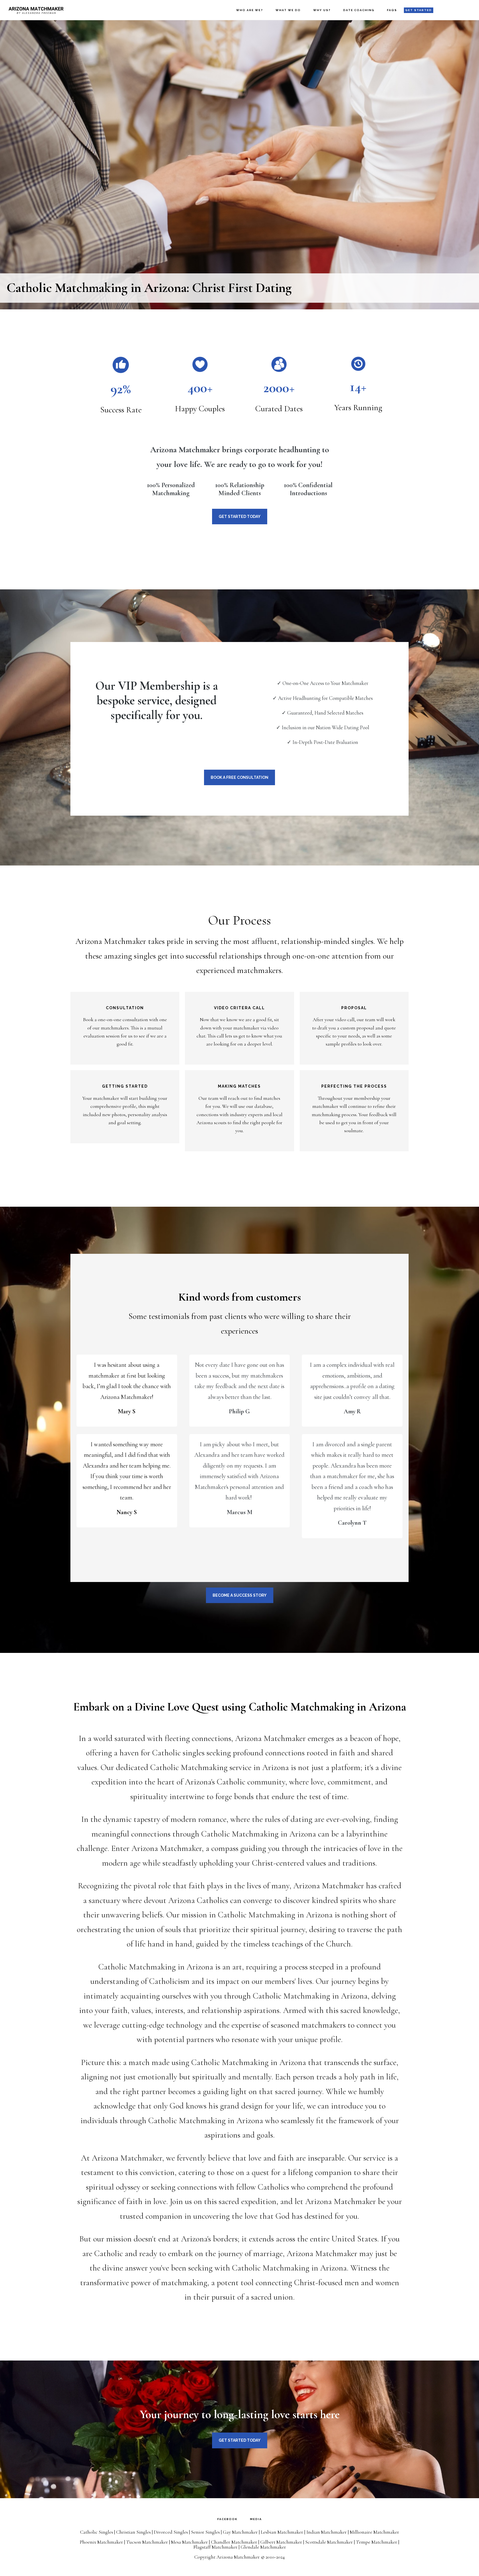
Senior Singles (205, 2532)
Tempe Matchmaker (377, 2542)
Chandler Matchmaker (234, 2542)
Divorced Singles (171, 2532)
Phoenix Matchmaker (101, 2542)
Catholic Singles (97, 2532)
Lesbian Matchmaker (282, 2532)
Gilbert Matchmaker (281, 2542)
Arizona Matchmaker (36, 10)
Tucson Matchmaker (147, 2542)
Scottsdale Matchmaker (329, 2542)
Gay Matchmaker (240, 2532)
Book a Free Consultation (239, 777)
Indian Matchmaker (327, 2532)
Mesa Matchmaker (189, 2542)
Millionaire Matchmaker (374, 2532)
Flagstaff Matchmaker (215, 2547)
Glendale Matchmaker (263, 2547)
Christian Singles (133, 2532)
